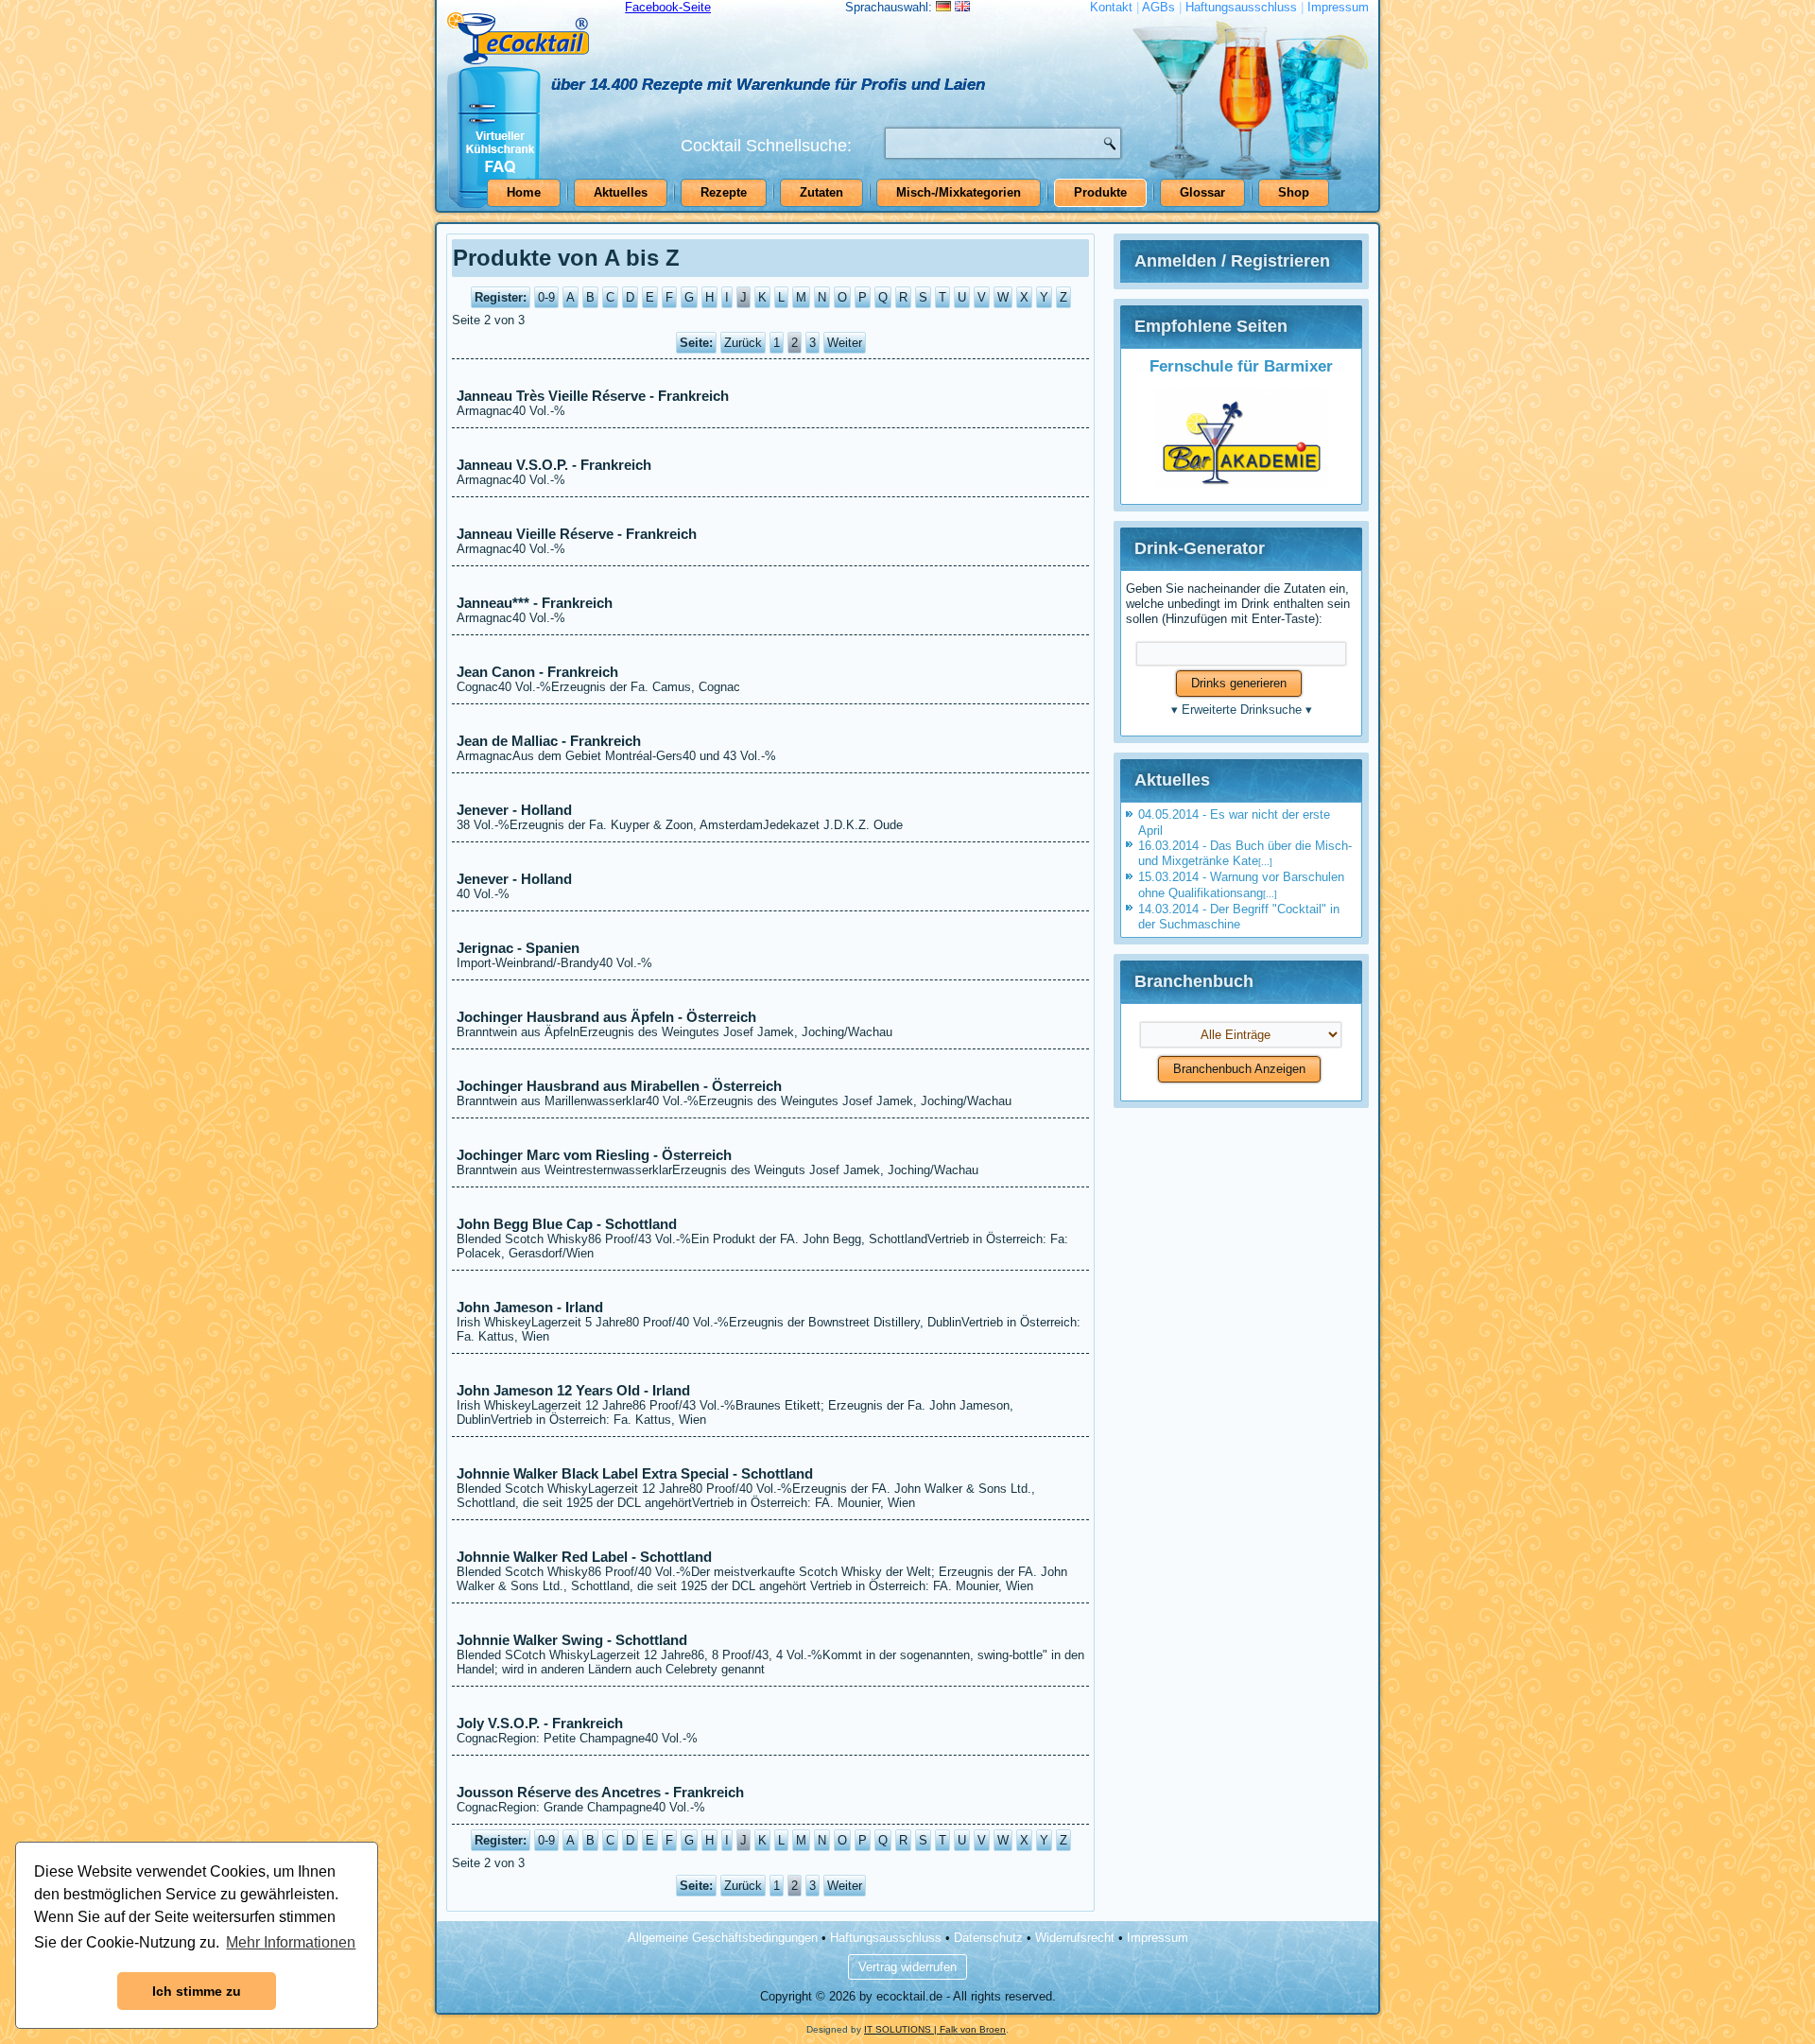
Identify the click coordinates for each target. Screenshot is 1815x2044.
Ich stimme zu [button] (197, 1991)
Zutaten (821, 192)
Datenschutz (988, 1938)
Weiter (845, 343)
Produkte (1100, 192)
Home (524, 192)
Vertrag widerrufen (907, 1967)
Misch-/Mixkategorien (959, 192)
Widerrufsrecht (1075, 1938)
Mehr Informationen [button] (291, 1942)
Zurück (743, 343)
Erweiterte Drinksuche (1242, 710)
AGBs (1158, 7)
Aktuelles (621, 192)
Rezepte (724, 192)
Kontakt (1111, 7)
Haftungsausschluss (1241, 7)
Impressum (1338, 7)
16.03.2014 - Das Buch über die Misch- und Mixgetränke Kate (1245, 853)
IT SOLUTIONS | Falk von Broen (935, 2029)
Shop (1294, 192)
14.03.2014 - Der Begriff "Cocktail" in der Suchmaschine (1239, 917)
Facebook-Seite (668, 7)
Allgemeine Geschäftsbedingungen (723, 1938)
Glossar (1202, 192)
